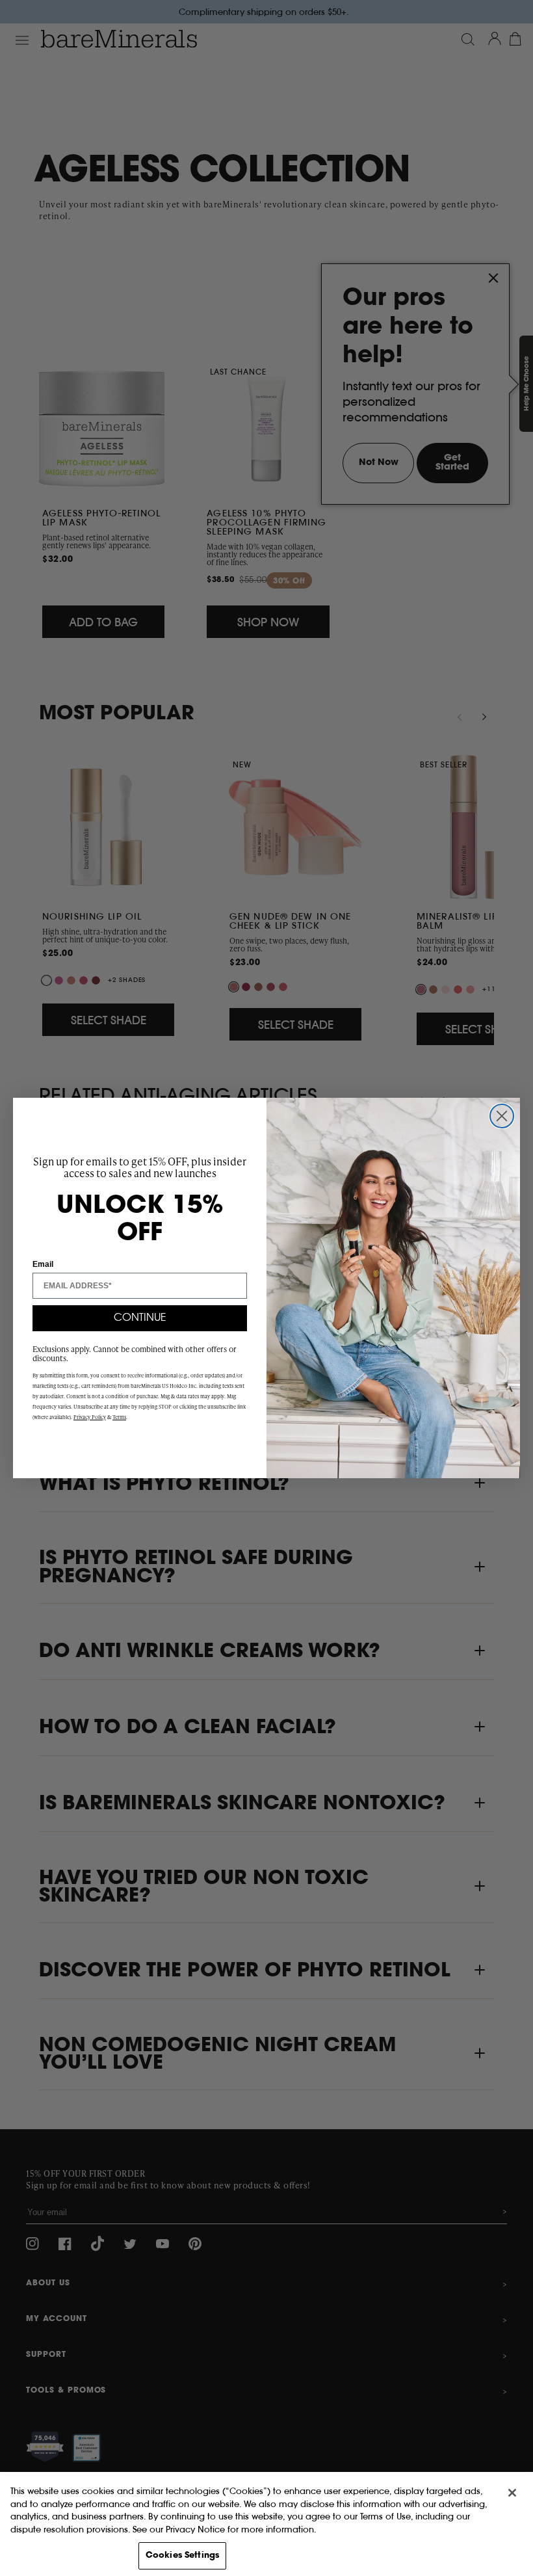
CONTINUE (140, 1318)
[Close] (512, 2493)
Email (43, 1264)
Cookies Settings (182, 2556)
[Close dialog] (502, 1116)
